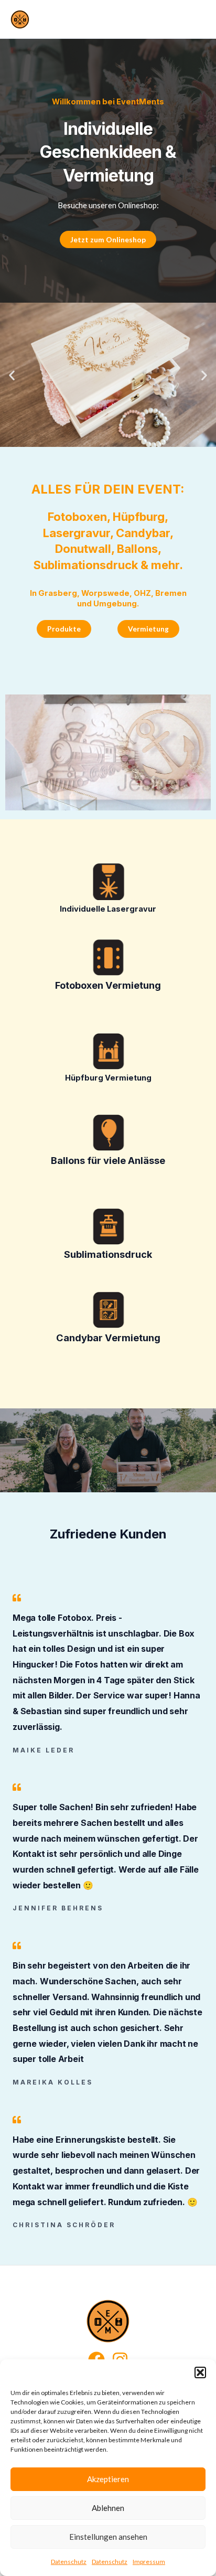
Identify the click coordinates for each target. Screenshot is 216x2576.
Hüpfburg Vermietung (108, 1078)
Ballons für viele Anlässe (108, 1160)
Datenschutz (69, 2562)
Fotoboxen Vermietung (108, 985)
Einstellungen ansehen (108, 2537)
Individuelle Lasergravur (108, 909)
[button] (200, 2372)
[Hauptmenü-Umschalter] (199, 19)
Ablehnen (108, 2508)
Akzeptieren (108, 2479)
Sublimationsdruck (108, 1254)
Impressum (149, 2562)
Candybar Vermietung (108, 1338)
